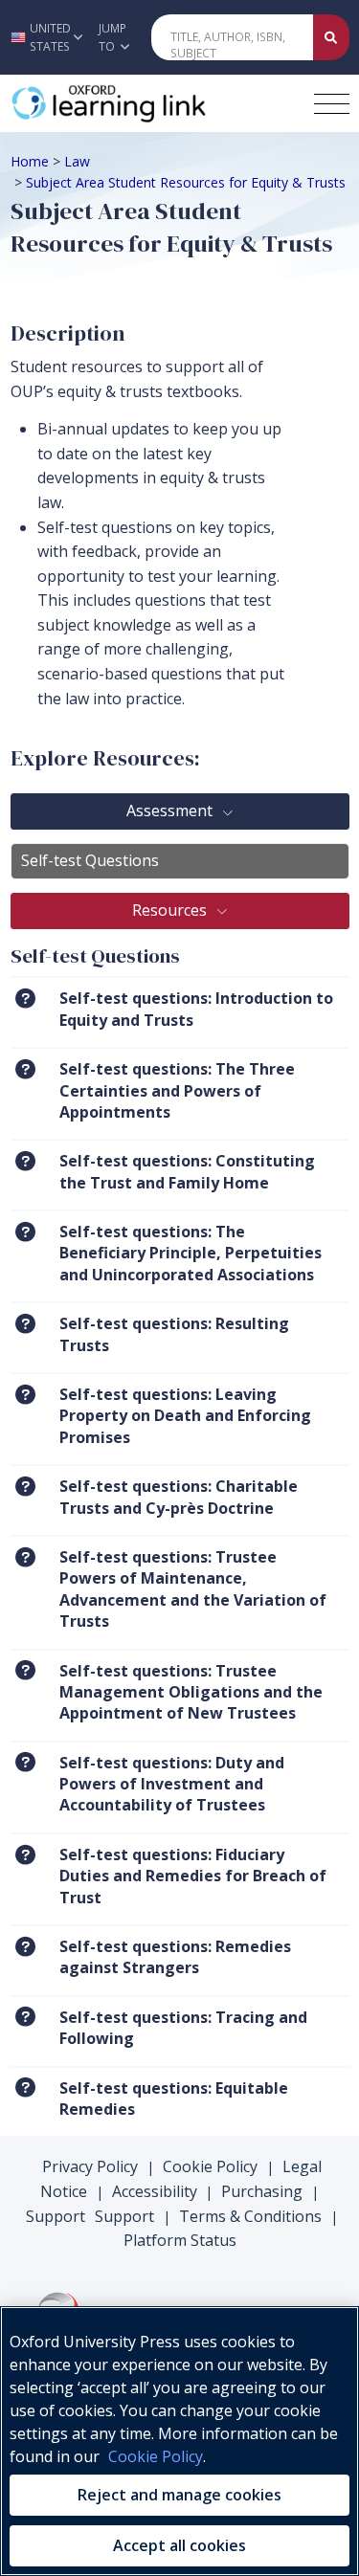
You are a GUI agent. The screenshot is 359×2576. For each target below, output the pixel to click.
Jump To (112, 37)
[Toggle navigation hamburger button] (332, 104)
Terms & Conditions (250, 2216)
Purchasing (262, 2191)
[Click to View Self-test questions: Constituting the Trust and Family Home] (25, 1160)
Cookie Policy (210, 2166)
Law (77, 161)
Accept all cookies (179, 2545)
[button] (44, 37)
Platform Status (180, 2240)
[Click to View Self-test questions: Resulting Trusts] (25, 1323)
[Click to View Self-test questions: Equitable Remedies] (25, 2087)
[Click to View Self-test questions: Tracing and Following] (25, 2017)
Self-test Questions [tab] (90, 860)
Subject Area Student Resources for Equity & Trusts (186, 182)
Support (56, 2216)
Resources (171, 910)
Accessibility (155, 2191)
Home (30, 161)
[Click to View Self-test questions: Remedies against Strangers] (25, 1946)
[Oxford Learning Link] (154, 103)
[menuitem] (180, 1011)
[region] (179, 2441)
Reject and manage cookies (179, 2495)
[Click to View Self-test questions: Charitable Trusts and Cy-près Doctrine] (25, 1486)
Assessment (171, 811)
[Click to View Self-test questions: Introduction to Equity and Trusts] (25, 998)
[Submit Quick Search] (331, 37)
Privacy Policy (90, 2166)
